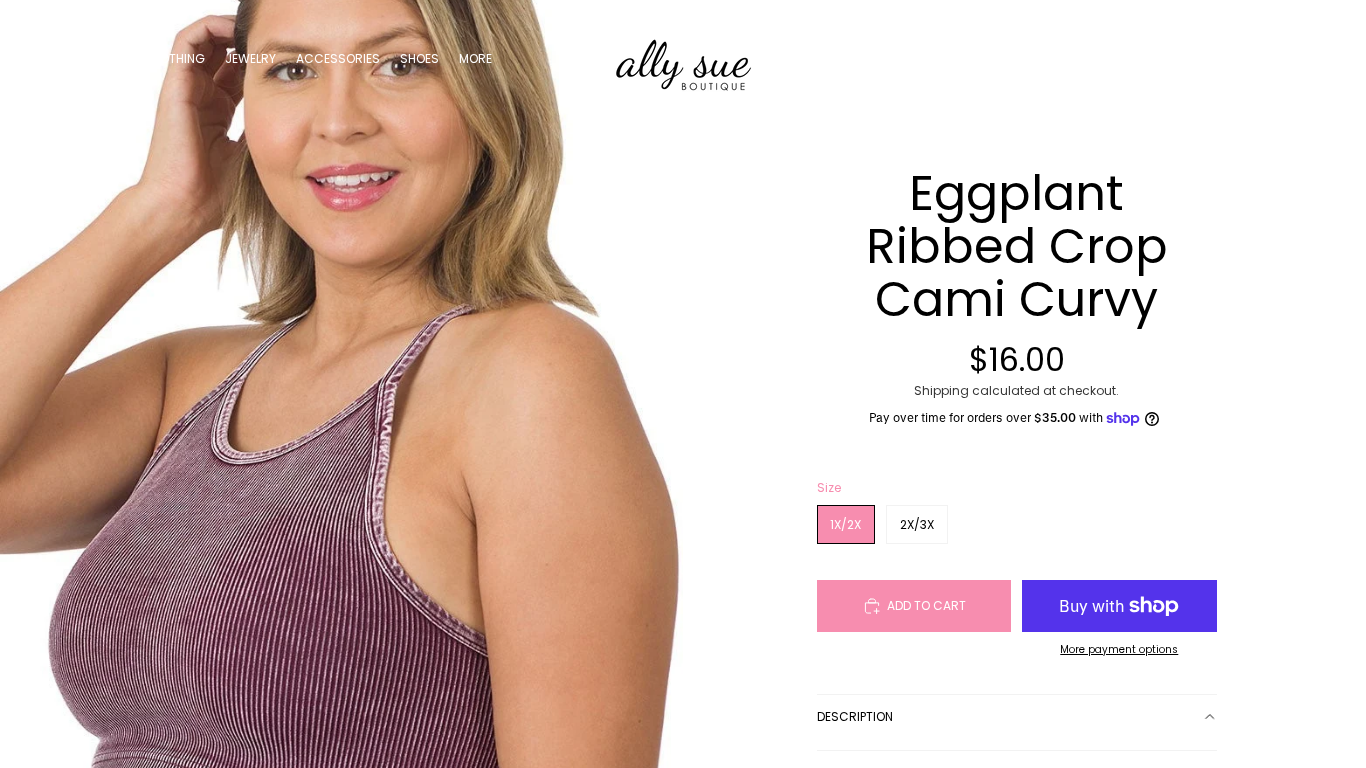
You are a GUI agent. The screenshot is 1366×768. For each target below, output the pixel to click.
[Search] (1218, 59)
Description (855, 716)
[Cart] (1304, 59)
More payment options (1119, 649)
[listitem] (475, 59)
